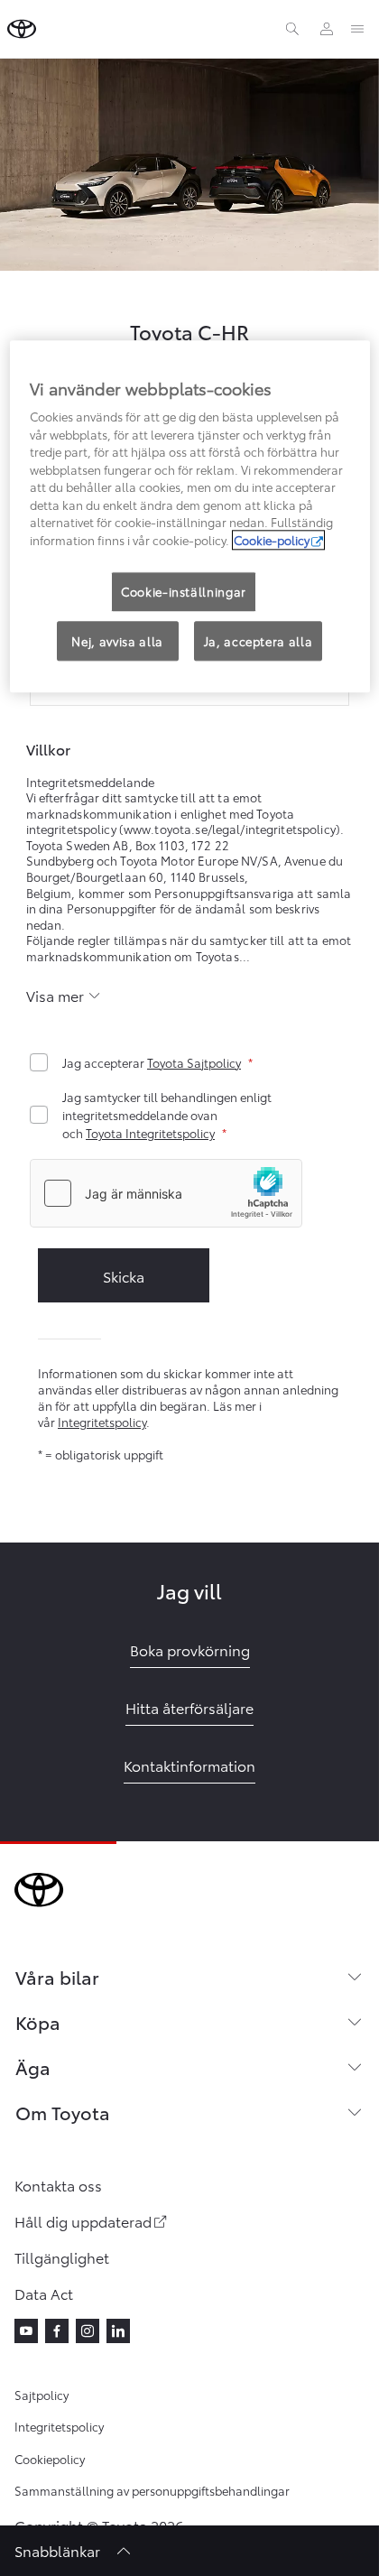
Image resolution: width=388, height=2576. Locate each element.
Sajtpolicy (42, 2395)
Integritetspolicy (102, 1422)
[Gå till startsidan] (22, 29)
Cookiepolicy (50, 2459)
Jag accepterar (152, 1062)
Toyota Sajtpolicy (194, 1062)
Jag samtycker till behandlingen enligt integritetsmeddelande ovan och (167, 1115)
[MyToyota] (327, 29)
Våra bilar (57, 1977)
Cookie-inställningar (184, 592)
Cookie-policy (272, 540)
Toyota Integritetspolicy (150, 1133)
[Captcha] (189, 1195)
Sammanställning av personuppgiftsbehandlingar (152, 2490)
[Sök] (292, 29)
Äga (33, 2067)
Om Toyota (63, 2112)
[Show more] (64, 996)
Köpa (38, 2022)
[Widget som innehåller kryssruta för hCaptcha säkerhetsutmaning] (166, 1193)
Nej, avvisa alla (117, 641)
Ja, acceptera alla (259, 641)
